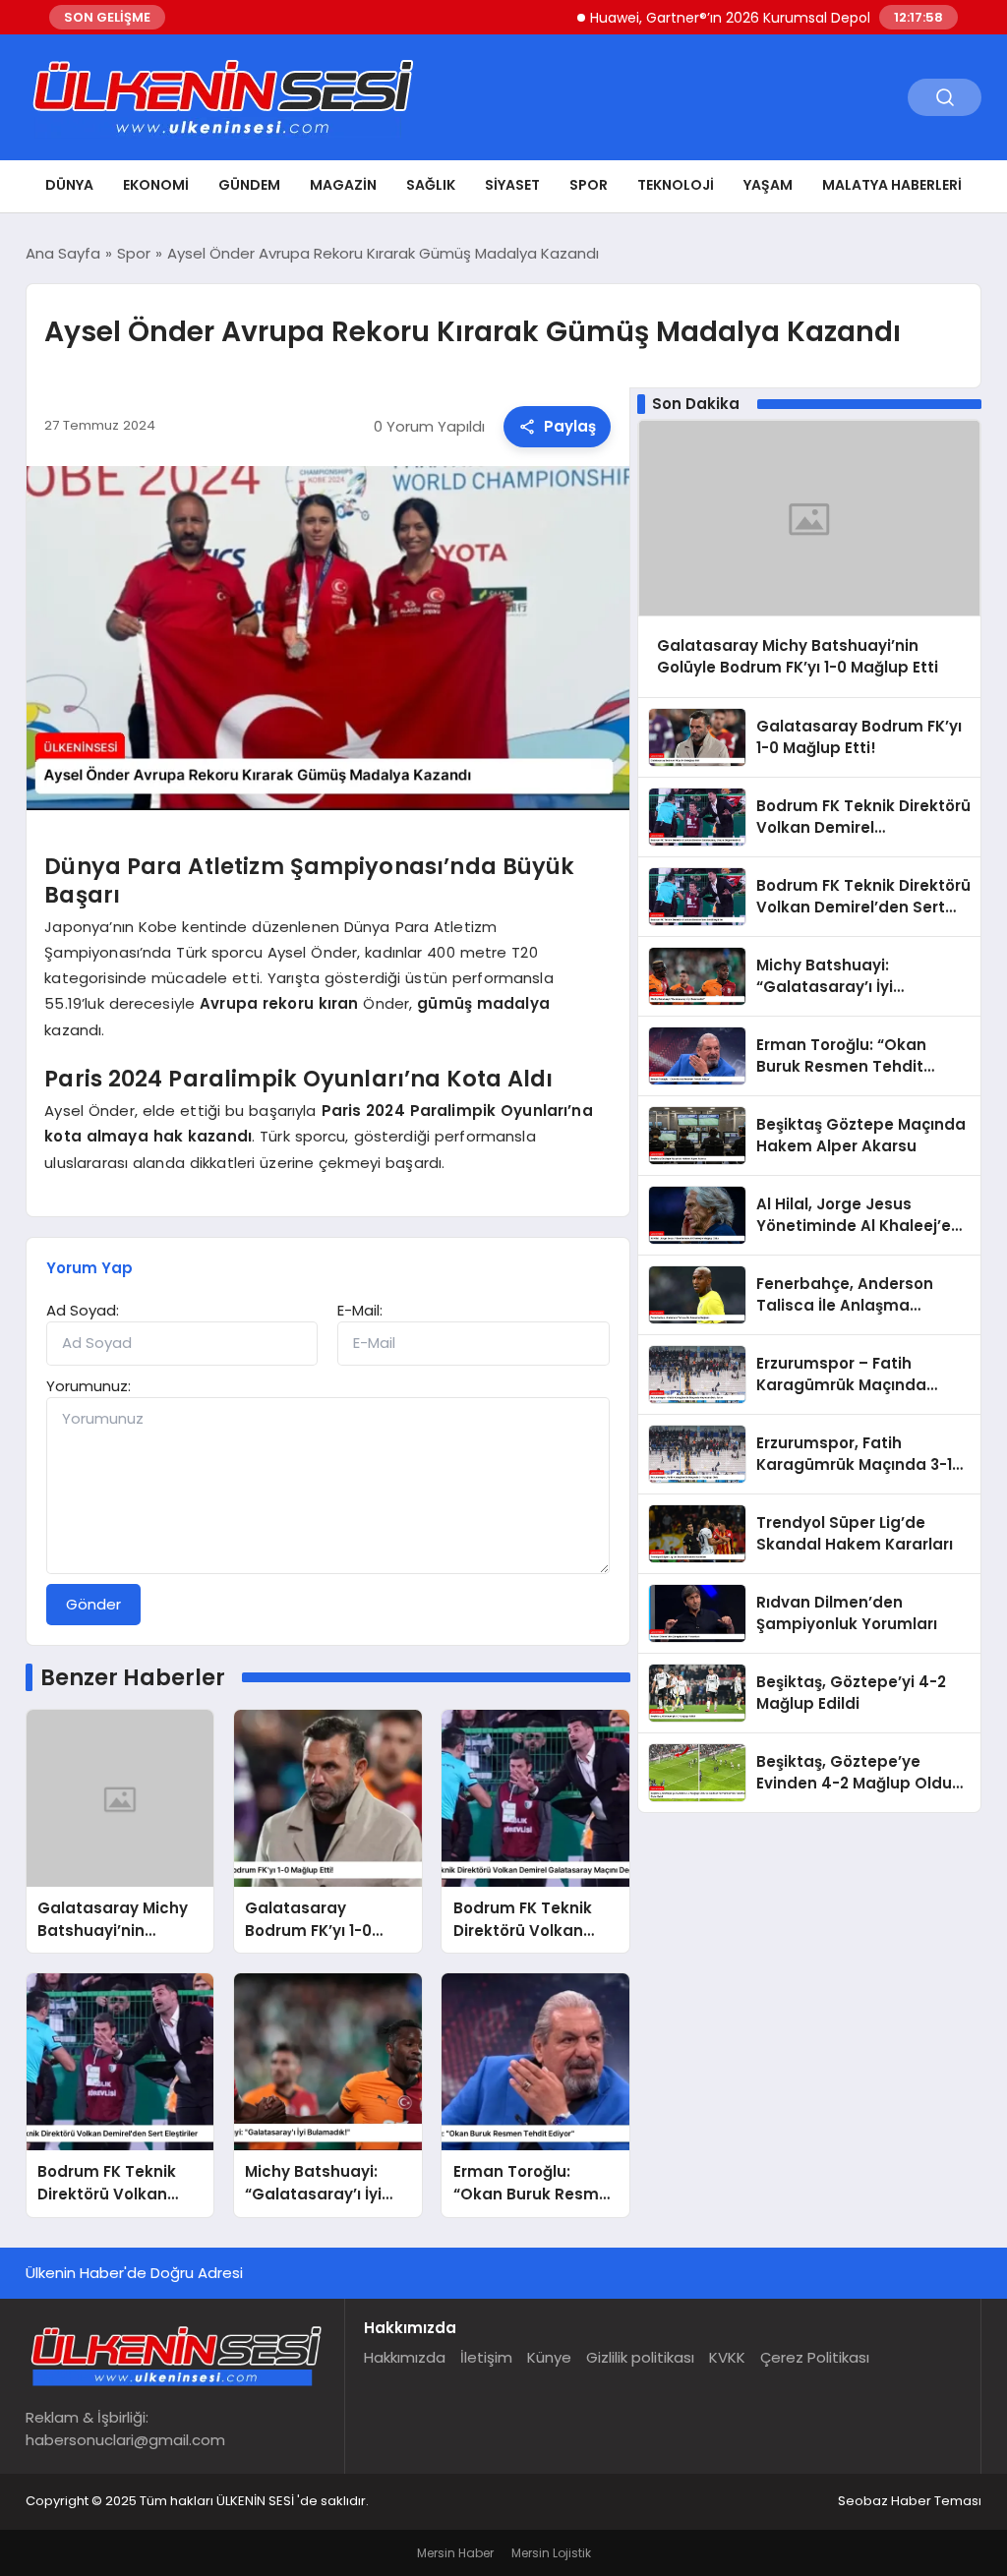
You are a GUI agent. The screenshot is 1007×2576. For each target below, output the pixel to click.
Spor (589, 185)
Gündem (249, 185)
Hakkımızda (405, 2357)
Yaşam (768, 185)
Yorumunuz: (89, 1386)
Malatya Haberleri (892, 185)
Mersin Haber (455, 2553)
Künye (549, 2357)
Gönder (93, 1604)
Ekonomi (156, 185)
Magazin (343, 185)
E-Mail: (360, 1310)
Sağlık (431, 185)
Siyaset (512, 185)
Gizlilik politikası (640, 2357)
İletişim (486, 2357)
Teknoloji (676, 185)
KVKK (727, 2357)
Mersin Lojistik (551, 2553)
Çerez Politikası (815, 2357)
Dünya (69, 185)
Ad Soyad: (83, 1310)
